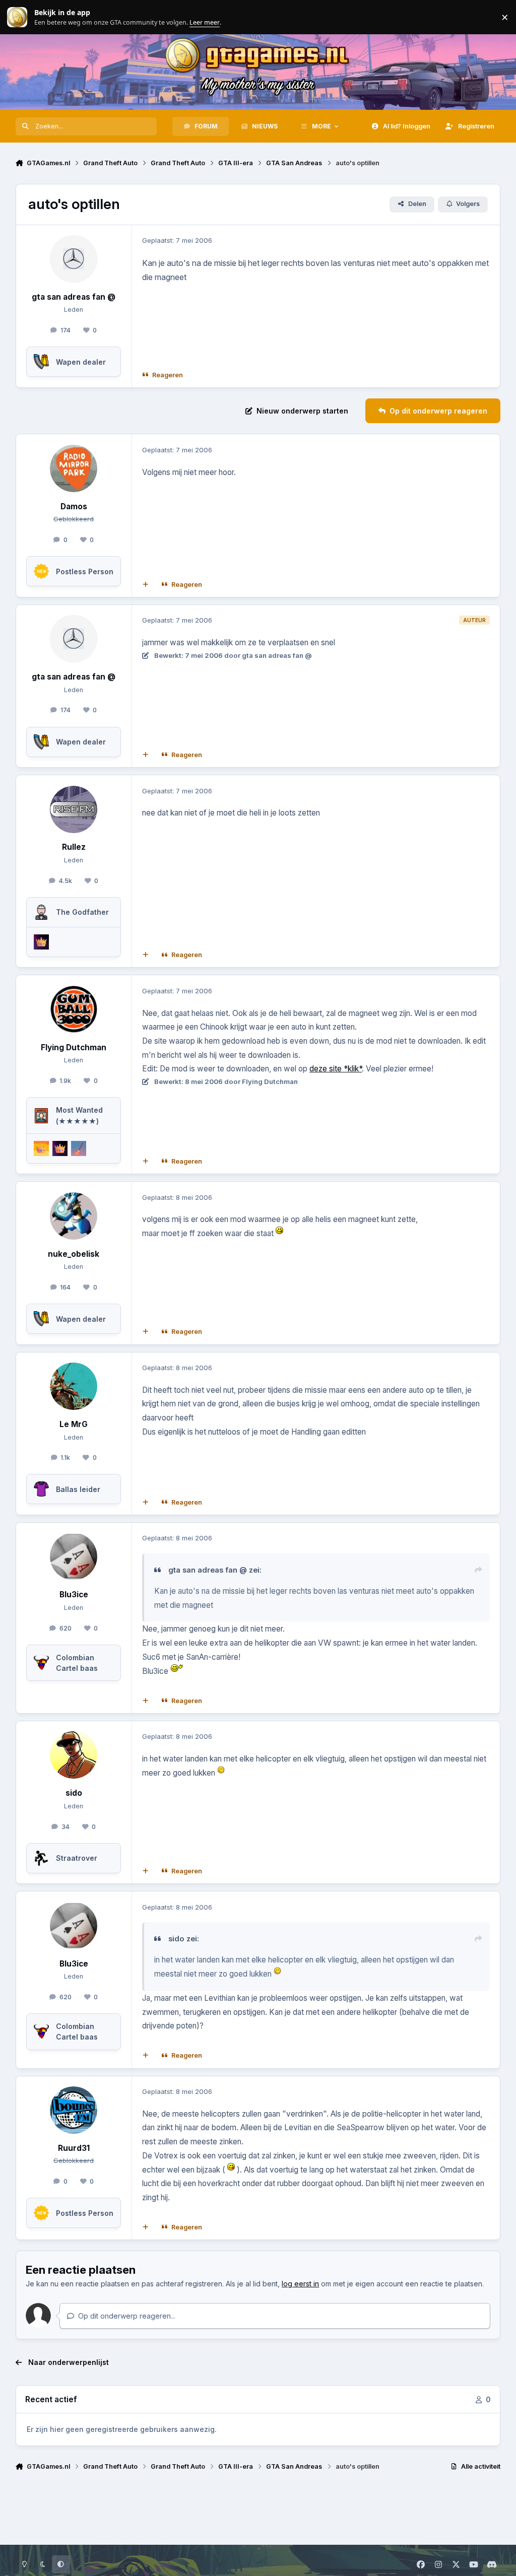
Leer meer (17, 17)
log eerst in (300, 2284)
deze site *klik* (336, 1069)
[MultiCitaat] (145, 584)
